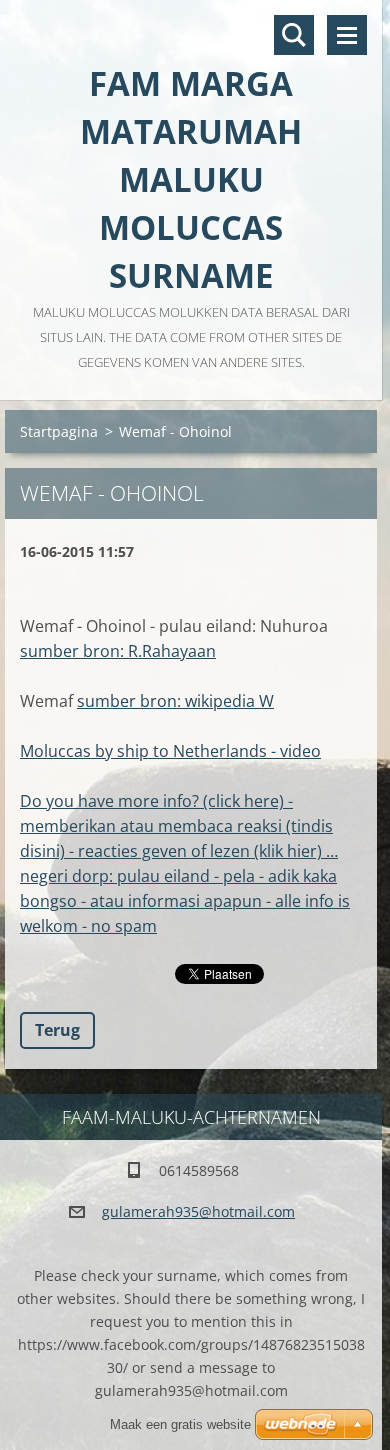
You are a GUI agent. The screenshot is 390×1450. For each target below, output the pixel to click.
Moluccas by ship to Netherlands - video (170, 751)
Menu (347, 35)
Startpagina (59, 431)
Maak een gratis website (180, 1424)
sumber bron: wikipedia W (175, 701)
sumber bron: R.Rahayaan (118, 651)
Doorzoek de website (294, 35)
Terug (57, 1030)
